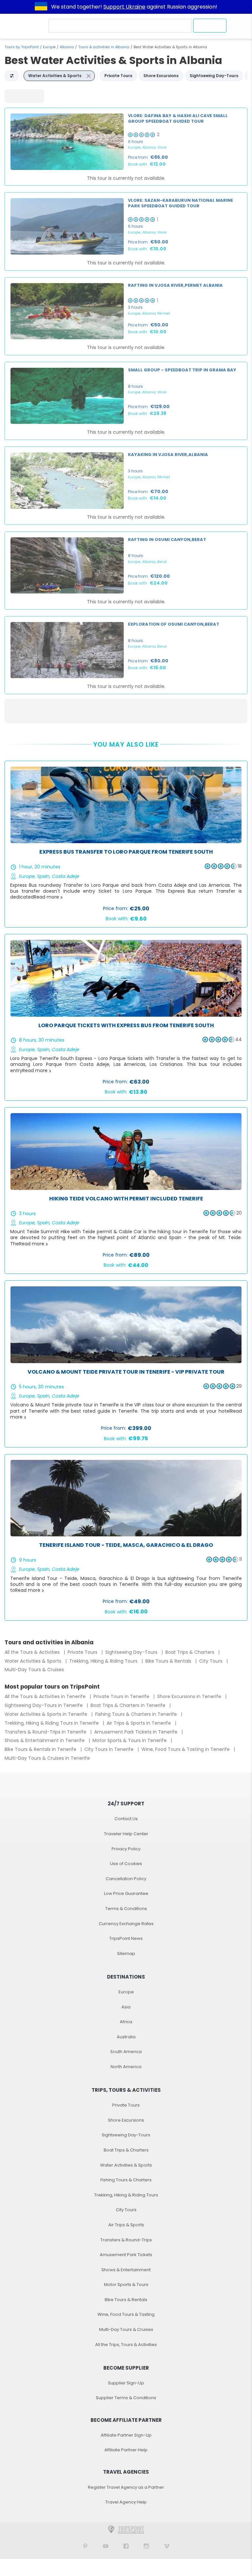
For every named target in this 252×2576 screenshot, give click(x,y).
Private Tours (83, 1652)
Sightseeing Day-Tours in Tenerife (44, 1705)
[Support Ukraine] (41, 7)
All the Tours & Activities (33, 1652)
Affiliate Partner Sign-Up (126, 2435)
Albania (67, 47)
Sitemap (126, 1953)
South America (126, 2052)
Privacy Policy (126, 1849)
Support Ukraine (124, 7)
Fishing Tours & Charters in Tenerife (137, 1714)
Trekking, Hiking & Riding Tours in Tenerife (52, 1723)
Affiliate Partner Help (126, 2450)
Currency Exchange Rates (126, 1924)
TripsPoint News (126, 1938)
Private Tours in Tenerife (122, 1696)
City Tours (211, 1661)
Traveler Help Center (126, 1834)
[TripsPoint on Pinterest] (85, 2546)
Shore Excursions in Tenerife (190, 1696)
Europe (49, 47)
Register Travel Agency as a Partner (126, 2487)
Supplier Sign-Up (126, 2383)
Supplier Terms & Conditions (126, 2398)
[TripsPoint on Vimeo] (167, 2546)
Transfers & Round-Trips (126, 2240)
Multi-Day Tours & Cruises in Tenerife (47, 1758)
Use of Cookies (126, 1864)
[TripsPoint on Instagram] (146, 2546)
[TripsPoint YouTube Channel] (106, 2546)
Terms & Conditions (126, 1909)
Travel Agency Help (126, 2502)
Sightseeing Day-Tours (132, 1652)
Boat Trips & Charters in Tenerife (129, 1705)
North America (126, 2067)
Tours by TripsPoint (22, 47)
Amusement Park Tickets (126, 2255)
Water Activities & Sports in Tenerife (47, 1714)
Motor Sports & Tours (126, 2285)
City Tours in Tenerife (110, 1749)
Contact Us (126, 1819)
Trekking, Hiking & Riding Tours (104, 1661)
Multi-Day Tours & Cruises (34, 1670)
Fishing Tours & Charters (126, 2180)
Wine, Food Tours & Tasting (126, 2314)
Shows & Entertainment (126, 2270)
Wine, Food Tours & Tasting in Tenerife (186, 1749)
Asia (126, 2007)
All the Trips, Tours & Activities (126, 2345)
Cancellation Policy (126, 1879)
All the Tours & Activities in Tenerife (46, 1696)
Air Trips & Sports (126, 2225)
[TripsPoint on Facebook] (126, 2546)
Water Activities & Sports (34, 1661)
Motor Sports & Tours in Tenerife (130, 1740)
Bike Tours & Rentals (169, 1661)
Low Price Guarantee (126, 1893)
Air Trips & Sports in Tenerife (139, 1723)
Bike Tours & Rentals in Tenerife (41, 1749)
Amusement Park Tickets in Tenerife (136, 1732)
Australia (126, 2037)
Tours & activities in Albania (104, 47)
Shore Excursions (126, 2120)
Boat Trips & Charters (190, 1652)
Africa (126, 2022)
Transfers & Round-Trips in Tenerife (46, 1732)
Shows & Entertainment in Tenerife (45, 1740)
